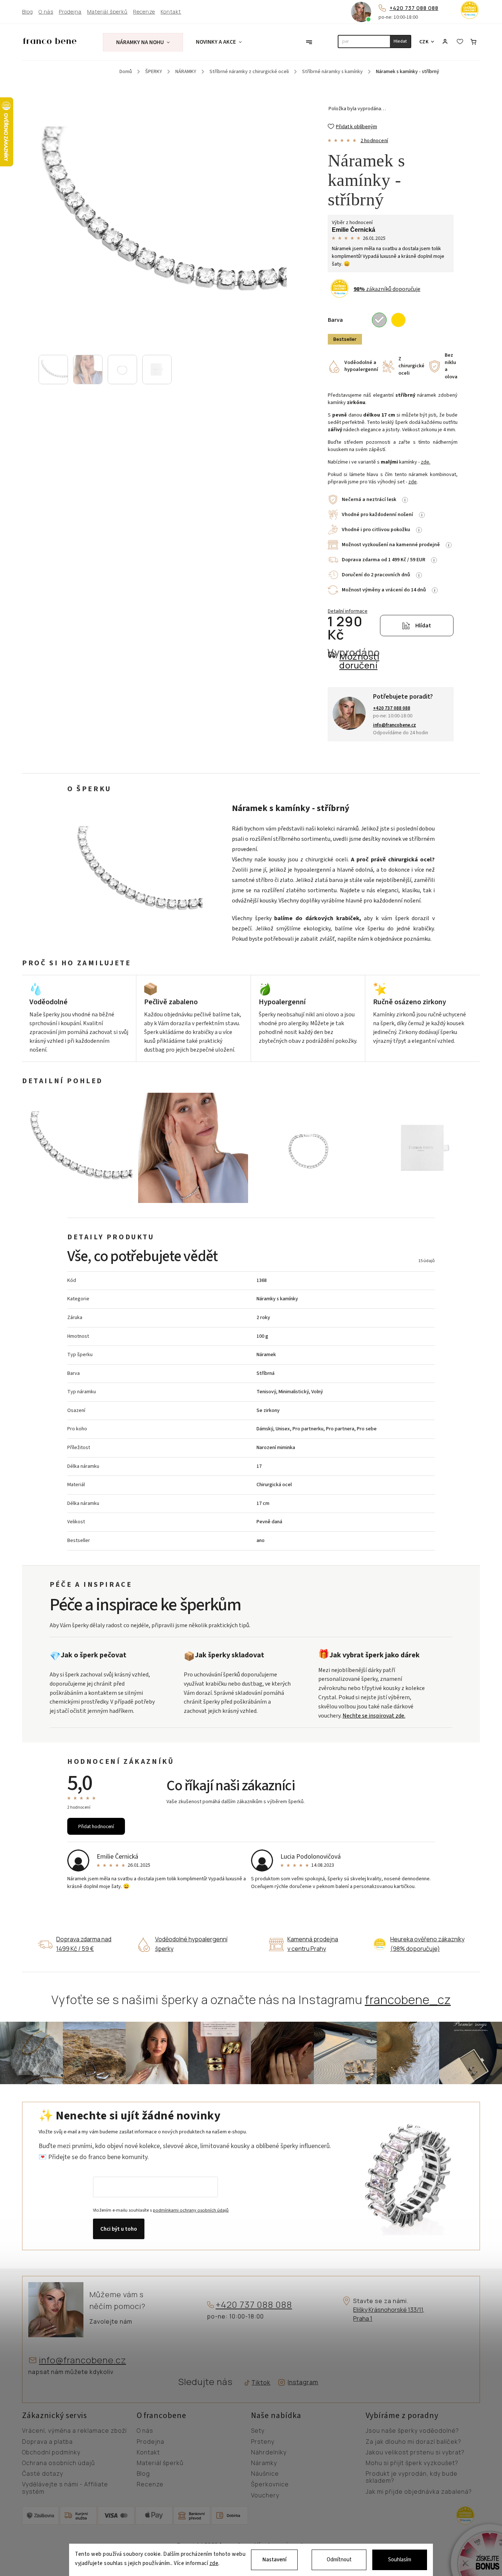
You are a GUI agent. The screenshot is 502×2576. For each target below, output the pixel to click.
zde (214, 2564)
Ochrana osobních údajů (58, 2463)
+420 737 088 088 (414, 8)
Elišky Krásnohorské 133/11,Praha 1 (389, 2314)
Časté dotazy (43, 2474)
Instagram (303, 2382)
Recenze (144, 12)
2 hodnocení (374, 141)
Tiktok (258, 2383)
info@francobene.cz (83, 2360)
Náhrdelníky (269, 2453)
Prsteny (263, 2442)
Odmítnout (339, 2560)
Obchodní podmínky (51, 2453)
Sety (258, 2431)
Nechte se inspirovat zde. (374, 1716)
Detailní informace (348, 611)
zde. (426, 462)
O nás (46, 12)
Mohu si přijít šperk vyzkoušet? (412, 2463)
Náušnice (265, 2474)
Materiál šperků (107, 12)
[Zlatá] (398, 320)
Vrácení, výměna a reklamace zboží (74, 2431)
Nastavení (275, 2560)
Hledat (400, 41)
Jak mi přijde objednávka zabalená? (419, 2492)
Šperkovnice (270, 2485)
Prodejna (70, 12)
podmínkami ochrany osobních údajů (191, 2210)
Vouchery (265, 2496)
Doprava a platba (47, 2442)
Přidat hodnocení (96, 1826)
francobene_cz (408, 2000)
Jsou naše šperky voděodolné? (412, 2431)
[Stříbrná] (379, 320)
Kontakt (171, 12)
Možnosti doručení (359, 661)
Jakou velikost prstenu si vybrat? (415, 2453)
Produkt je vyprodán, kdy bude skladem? (412, 2477)
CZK (424, 42)
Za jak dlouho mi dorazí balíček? (413, 2442)
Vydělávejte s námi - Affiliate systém (65, 2488)
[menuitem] (143, 42)
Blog (28, 12)
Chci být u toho (119, 2229)
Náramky (264, 2463)
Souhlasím (400, 2560)
